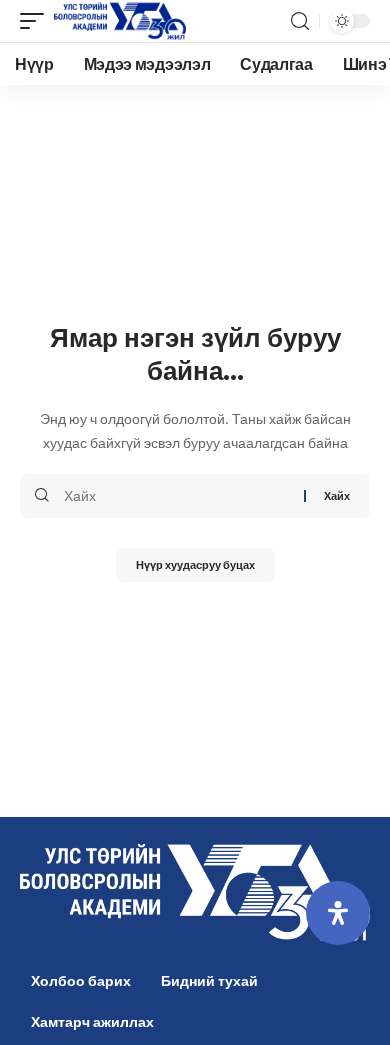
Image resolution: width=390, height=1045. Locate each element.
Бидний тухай (209, 980)
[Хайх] (176, 496)
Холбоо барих (81, 980)
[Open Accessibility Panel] (338, 913)
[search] (300, 21)
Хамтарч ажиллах (92, 1021)
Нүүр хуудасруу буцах (195, 564)
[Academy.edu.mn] (120, 21)
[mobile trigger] (37, 21)
